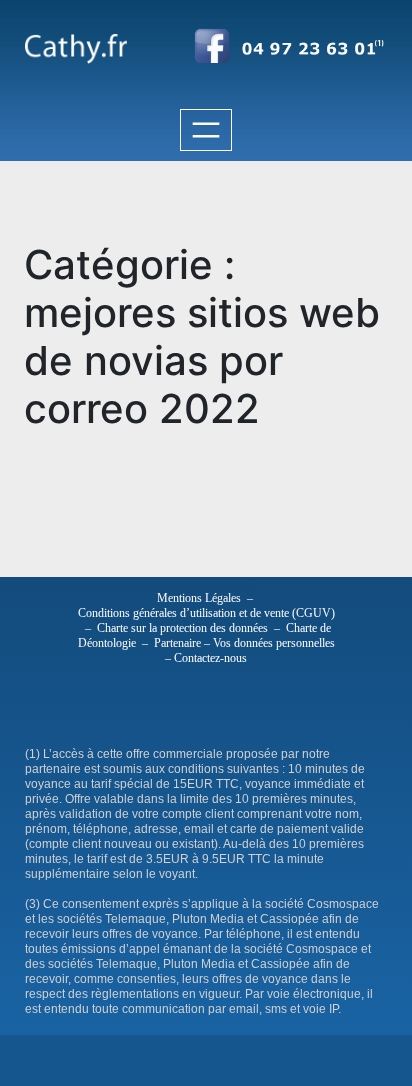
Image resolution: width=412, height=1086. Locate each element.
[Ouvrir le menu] (206, 130)
